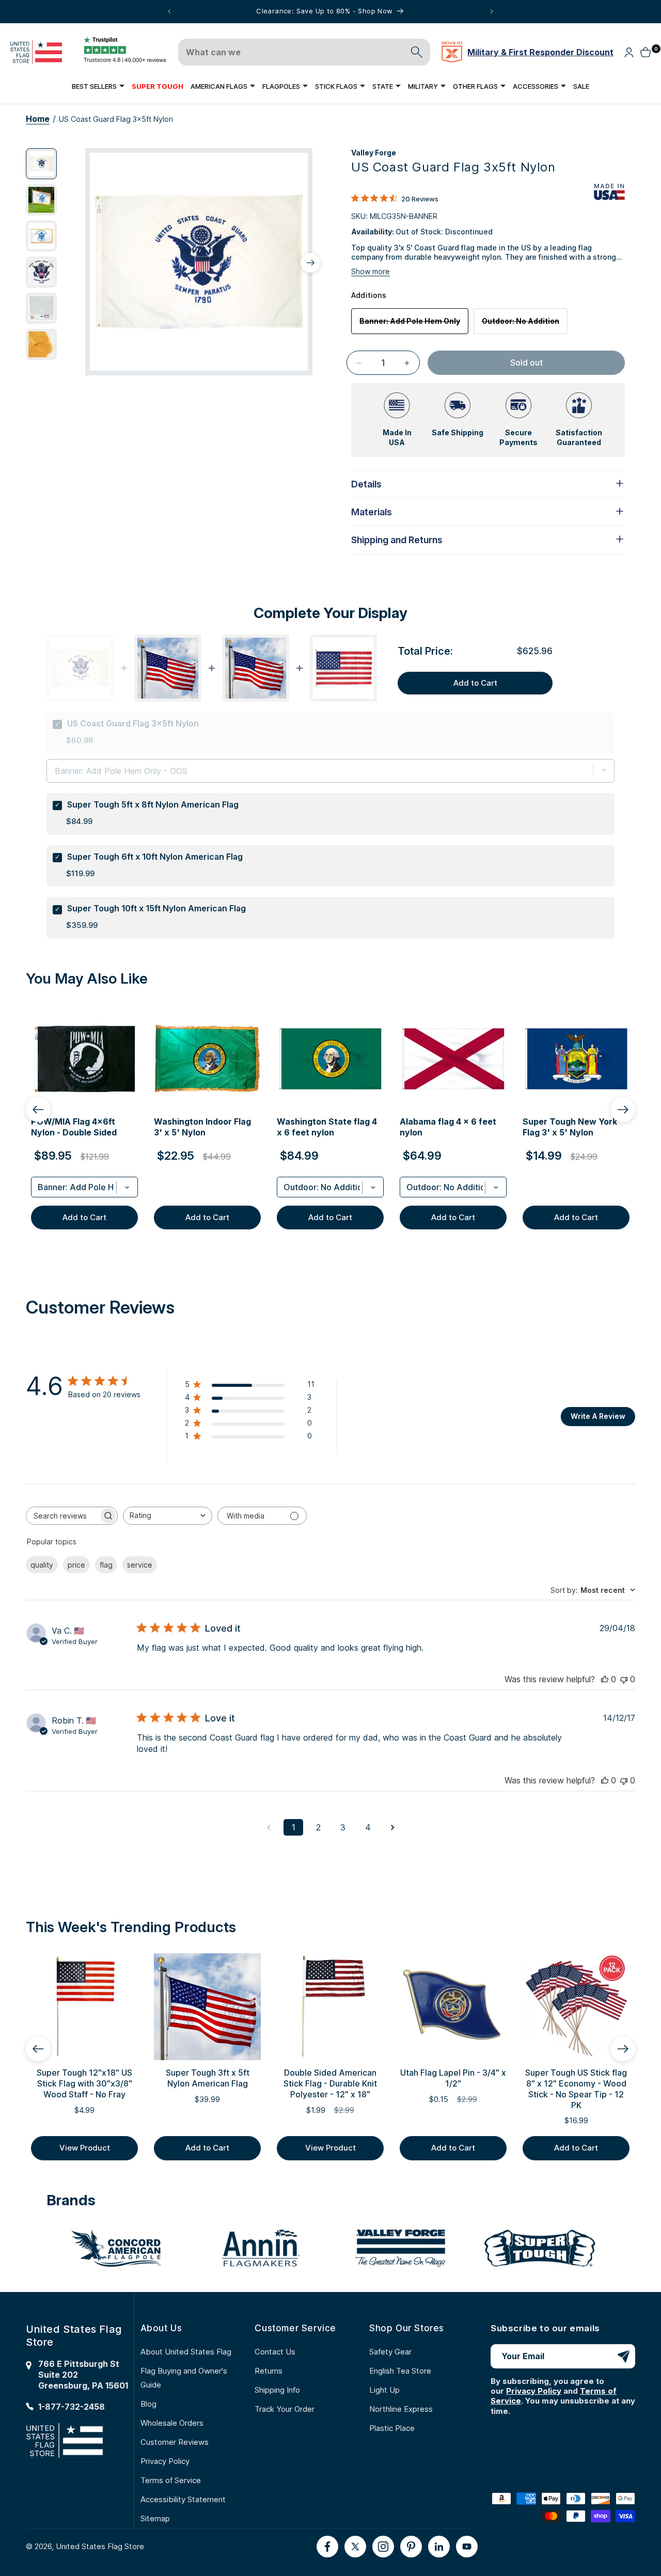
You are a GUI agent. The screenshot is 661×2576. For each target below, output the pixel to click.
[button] (98, 86)
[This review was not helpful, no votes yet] (624, 1679)
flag (106, 1565)
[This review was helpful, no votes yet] (605, 1679)
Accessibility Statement (183, 2499)
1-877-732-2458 (72, 2407)
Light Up (384, 2390)
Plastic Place (392, 2428)
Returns (269, 2371)
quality (42, 1565)
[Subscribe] (623, 2356)
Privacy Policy (165, 2461)
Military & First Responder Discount (540, 52)
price (76, 1565)
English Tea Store (400, 2371)
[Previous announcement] (169, 11)
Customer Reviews (175, 2442)
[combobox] (168, 1516)
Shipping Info (277, 2390)
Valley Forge (374, 153)
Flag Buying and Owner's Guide (184, 2378)
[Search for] (417, 52)
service (140, 1565)
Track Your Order (285, 2409)
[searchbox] (62, 1516)
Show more (371, 271)
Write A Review (598, 1416)
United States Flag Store (100, 2546)
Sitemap (155, 2518)
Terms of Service (171, 2480)
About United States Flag (186, 2352)
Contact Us (275, 2352)
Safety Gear (390, 2352)
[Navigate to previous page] (269, 1827)
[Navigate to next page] (392, 1827)
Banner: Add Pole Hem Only (414, 325)
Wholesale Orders (172, 2423)
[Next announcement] (492, 11)
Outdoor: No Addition (525, 325)
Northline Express (401, 2409)
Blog (148, 2404)
